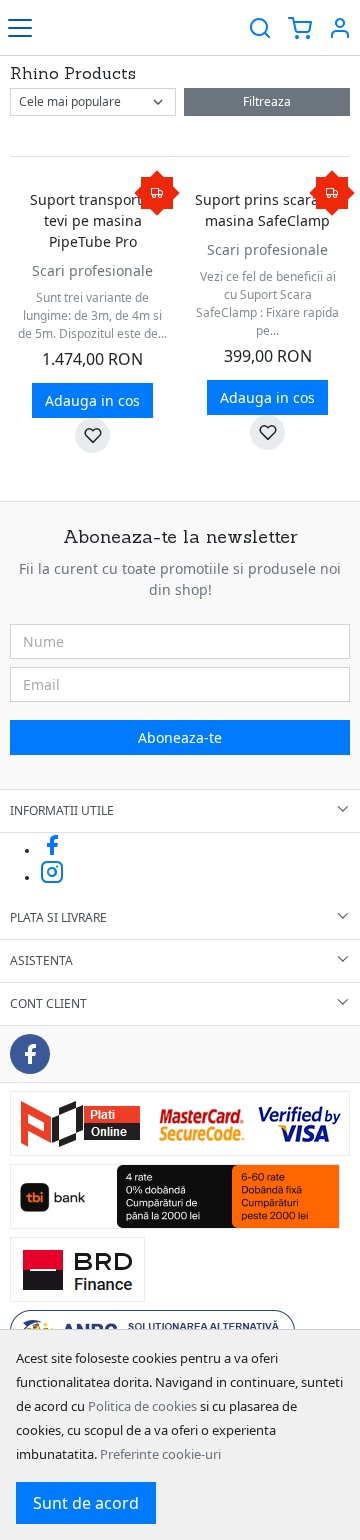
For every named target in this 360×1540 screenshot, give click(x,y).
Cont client (48, 1003)
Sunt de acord (86, 1503)
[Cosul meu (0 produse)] (300, 27)
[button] (340, 27)
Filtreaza (267, 101)
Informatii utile (62, 810)
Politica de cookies (142, 1406)
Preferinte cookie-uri (160, 1454)
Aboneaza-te (180, 737)
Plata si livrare (58, 917)
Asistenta (41, 960)
